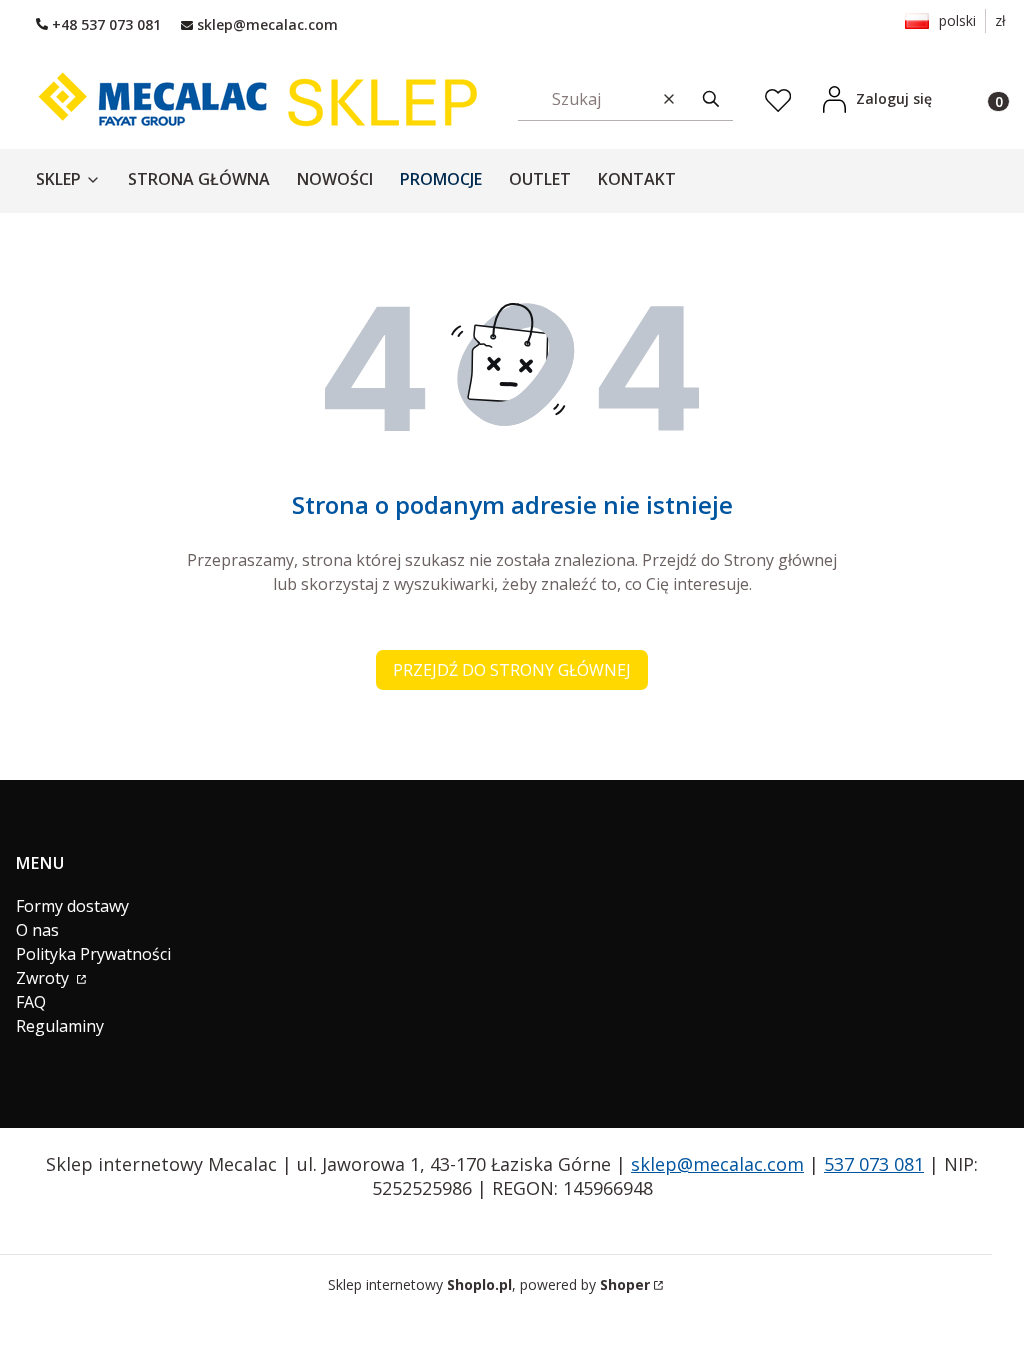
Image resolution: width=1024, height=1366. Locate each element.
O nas (37, 930)
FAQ (31, 1002)
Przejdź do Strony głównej (512, 670)
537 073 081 (874, 1164)
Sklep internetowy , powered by (489, 1284)
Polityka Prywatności (93, 954)
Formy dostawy (72, 906)
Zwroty (44, 978)
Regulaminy (60, 1026)
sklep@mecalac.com (717, 1164)
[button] (711, 98)
